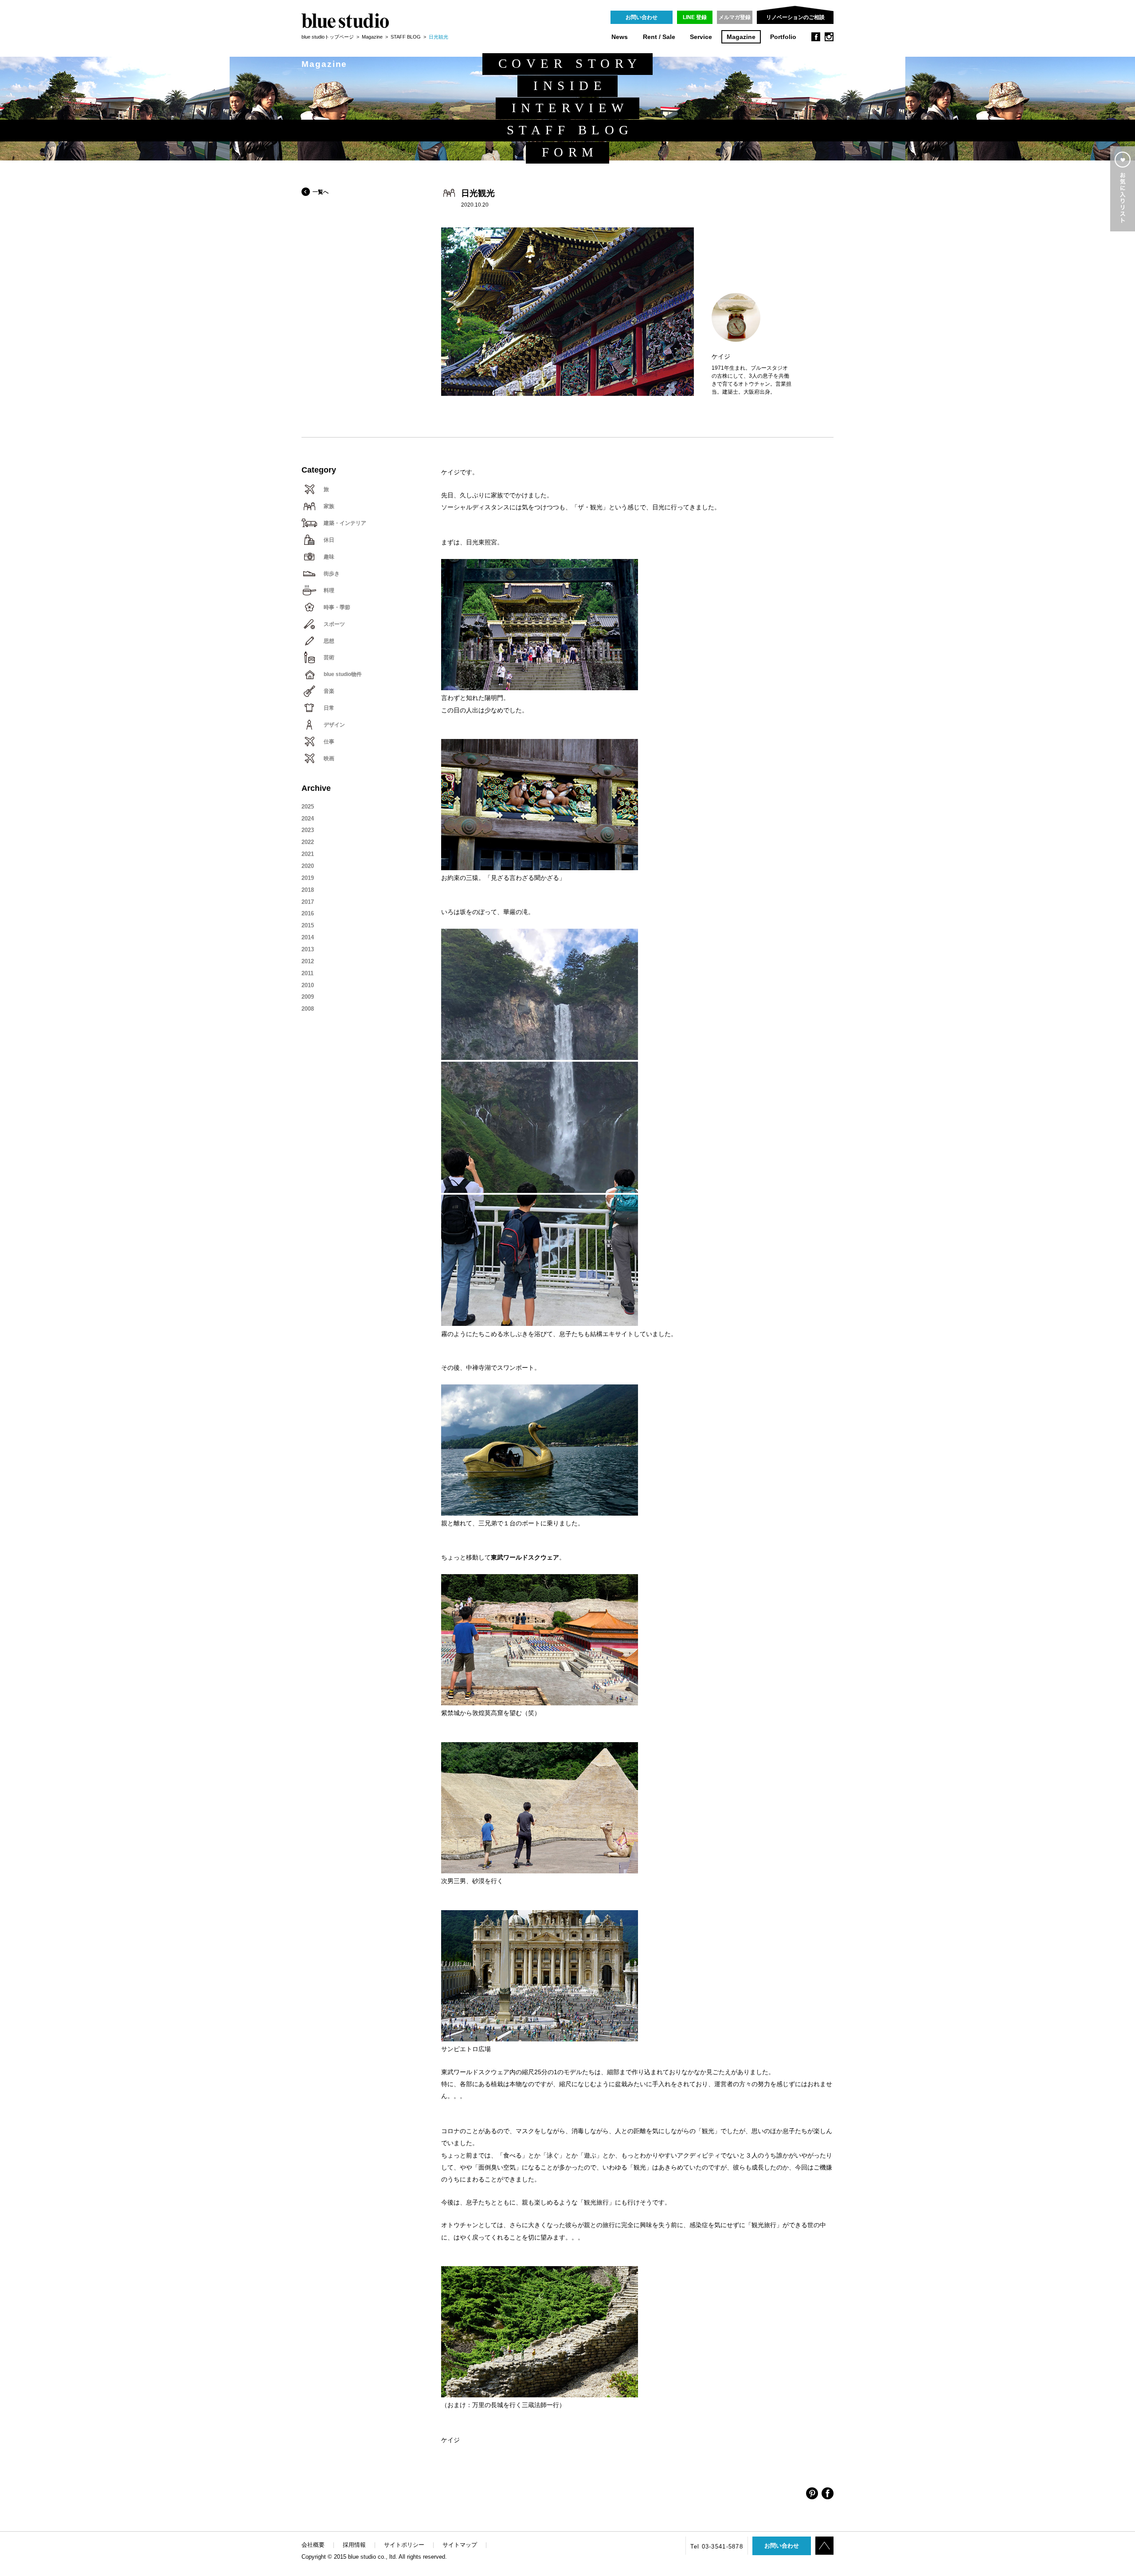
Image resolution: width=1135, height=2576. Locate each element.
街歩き (332, 574)
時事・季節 (337, 607)
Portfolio (783, 37)
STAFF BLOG (406, 37)
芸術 (329, 657)
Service (701, 37)
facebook (816, 37)
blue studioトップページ (328, 37)
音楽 (329, 691)
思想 (329, 641)
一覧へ (321, 192)
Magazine (741, 37)
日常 (329, 708)
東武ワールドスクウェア (525, 1558)
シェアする (812, 2493)
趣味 (329, 557)
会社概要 (313, 2545)
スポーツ (334, 624)
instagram (829, 37)
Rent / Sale (659, 37)
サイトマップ (460, 2545)
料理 (329, 590)
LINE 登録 (695, 17)
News (620, 37)
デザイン (334, 725)
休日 (329, 540)
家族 (329, 506)
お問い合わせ (642, 17)
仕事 (329, 742)
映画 (329, 758)
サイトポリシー (404, 2545)
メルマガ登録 (735, 17)
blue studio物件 (343, 674)
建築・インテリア (345, 523)
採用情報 (354, 2545)
